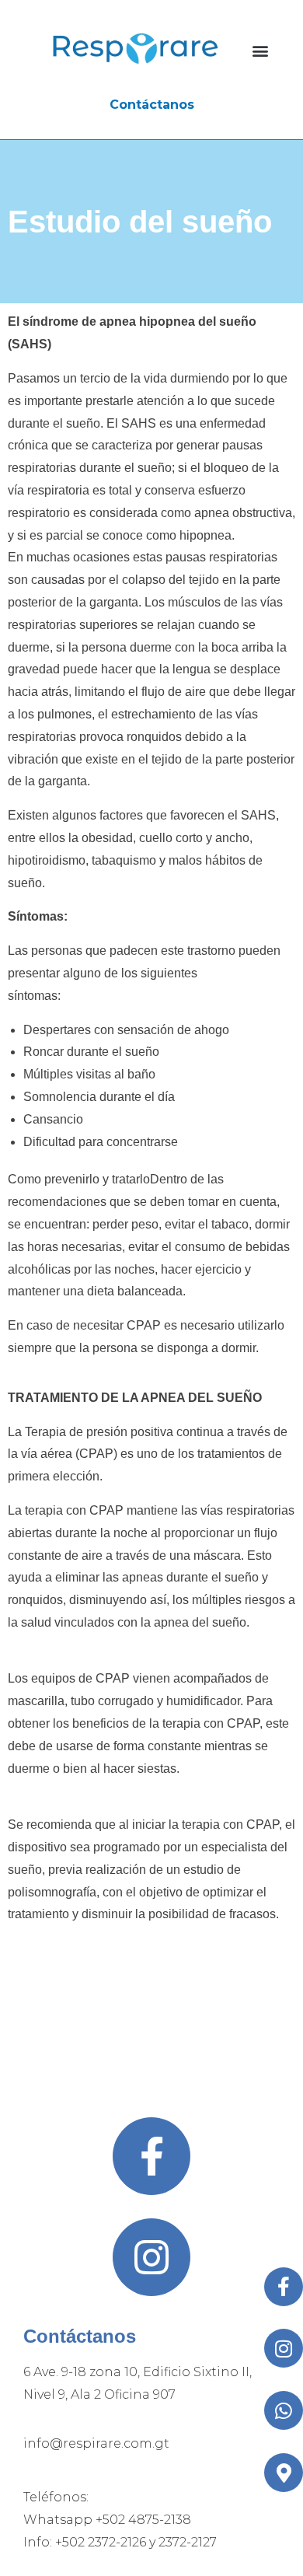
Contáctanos (152, 105)
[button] (261, 51)
